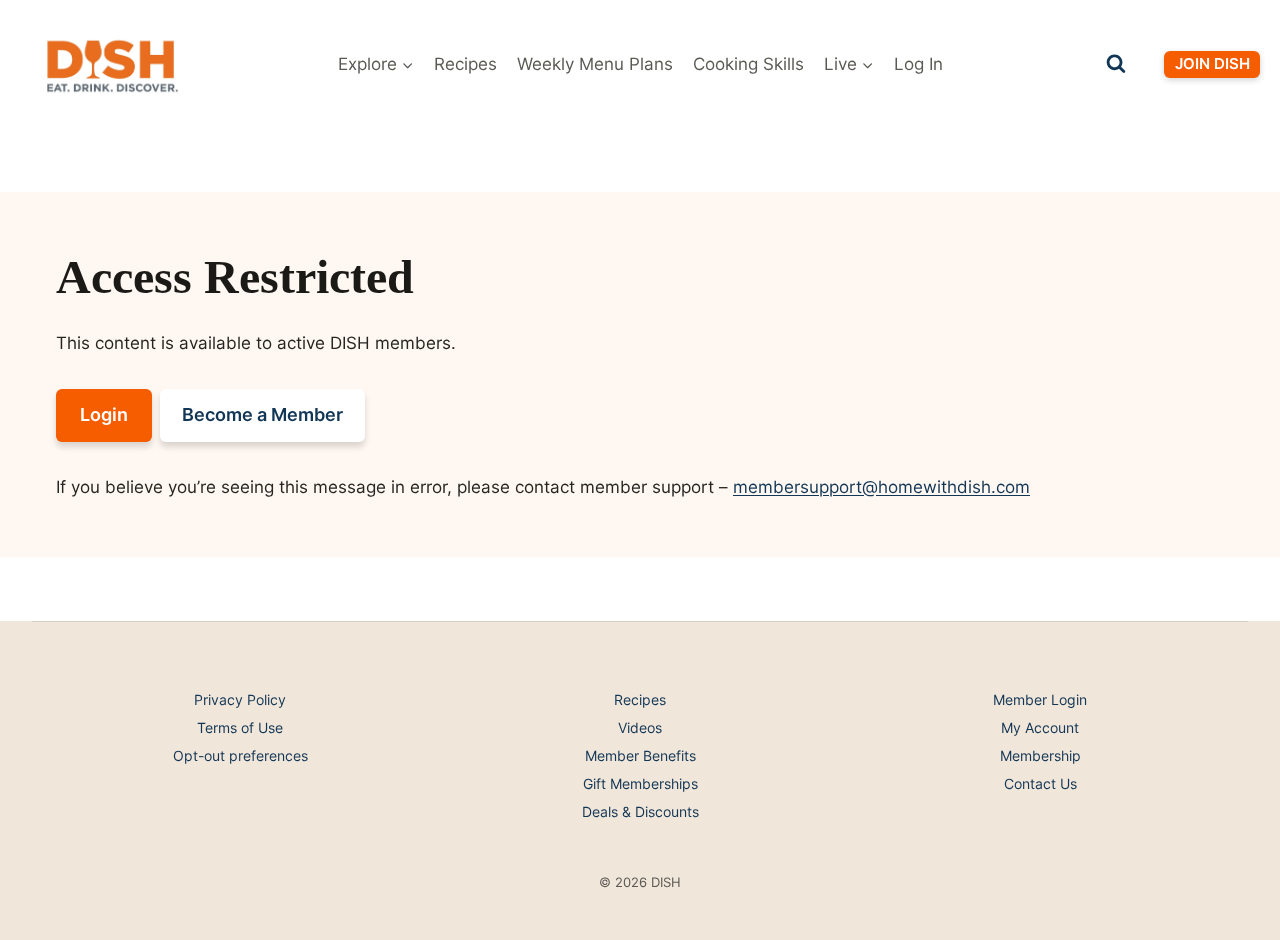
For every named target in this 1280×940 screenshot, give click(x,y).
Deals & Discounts (640, 811)
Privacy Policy (240, 699)
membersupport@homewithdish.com (881, 487)
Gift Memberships (640, 783)
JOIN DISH (1212, 63)
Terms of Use (240, 727)
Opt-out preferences (240, 755)
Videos (640, 727)
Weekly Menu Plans (595, 64)
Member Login (1040, 699)
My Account (1040, 727)
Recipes (465, 64)
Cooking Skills (748, 64)
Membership (1040, 755)
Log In (918, 64)
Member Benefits (640, 755)
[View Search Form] (1116, 64)
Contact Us (1040, 783)
